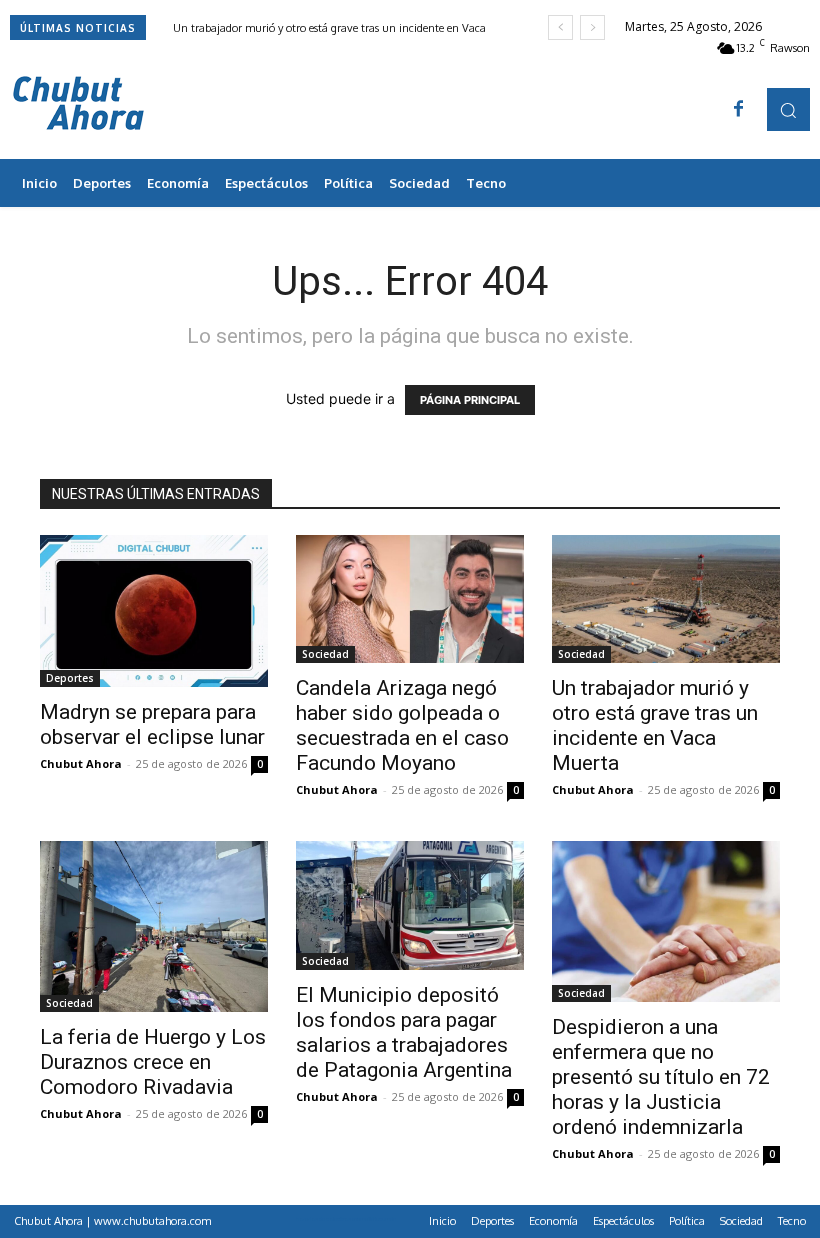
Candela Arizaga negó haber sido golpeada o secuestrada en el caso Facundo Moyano (402, 725)
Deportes (70, 678)
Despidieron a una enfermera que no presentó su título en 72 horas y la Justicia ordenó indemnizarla (661, 1077)
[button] (788, 109)
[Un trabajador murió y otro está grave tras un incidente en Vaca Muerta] (666, 599)
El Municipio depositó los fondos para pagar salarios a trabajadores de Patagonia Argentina (404, 1032)
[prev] (560, 27)
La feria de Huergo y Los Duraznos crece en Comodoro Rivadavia (153, 1062)
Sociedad (325, 654)
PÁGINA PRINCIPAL (470, 400)
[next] (592, 27)
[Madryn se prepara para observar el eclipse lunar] (154, 611)
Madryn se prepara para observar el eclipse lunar (152, 724)
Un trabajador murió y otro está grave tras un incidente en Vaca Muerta (655, 725)
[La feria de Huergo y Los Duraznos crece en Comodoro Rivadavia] (154, 926)
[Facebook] (739, 110)
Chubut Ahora (81, 763)
